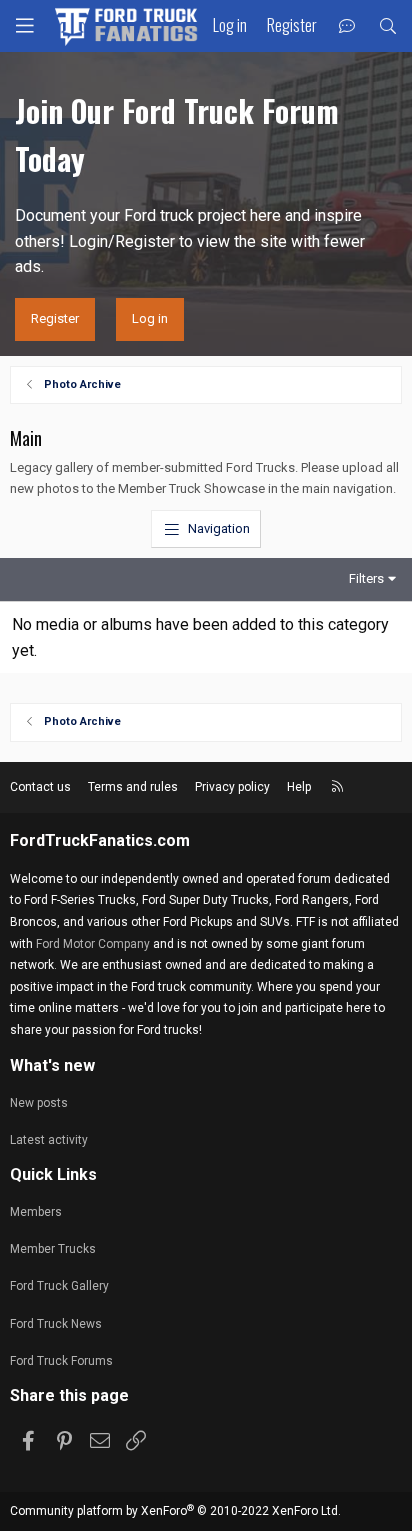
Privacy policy (232, 787)
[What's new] (347, 26)
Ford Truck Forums (61, 1361)
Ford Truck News (56, 1324)
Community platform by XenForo (175, 1511)
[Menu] (25, 26)
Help (299, 787)
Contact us (40, 787)
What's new (52, 1065)
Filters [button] (366, 578)
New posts (39, 1103)
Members (36, 1212)
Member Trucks (53, 1249)
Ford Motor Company (93, 944)
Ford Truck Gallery (59, 1286)
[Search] (387, 26)
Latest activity (49, 1140)
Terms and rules (133, 787)
